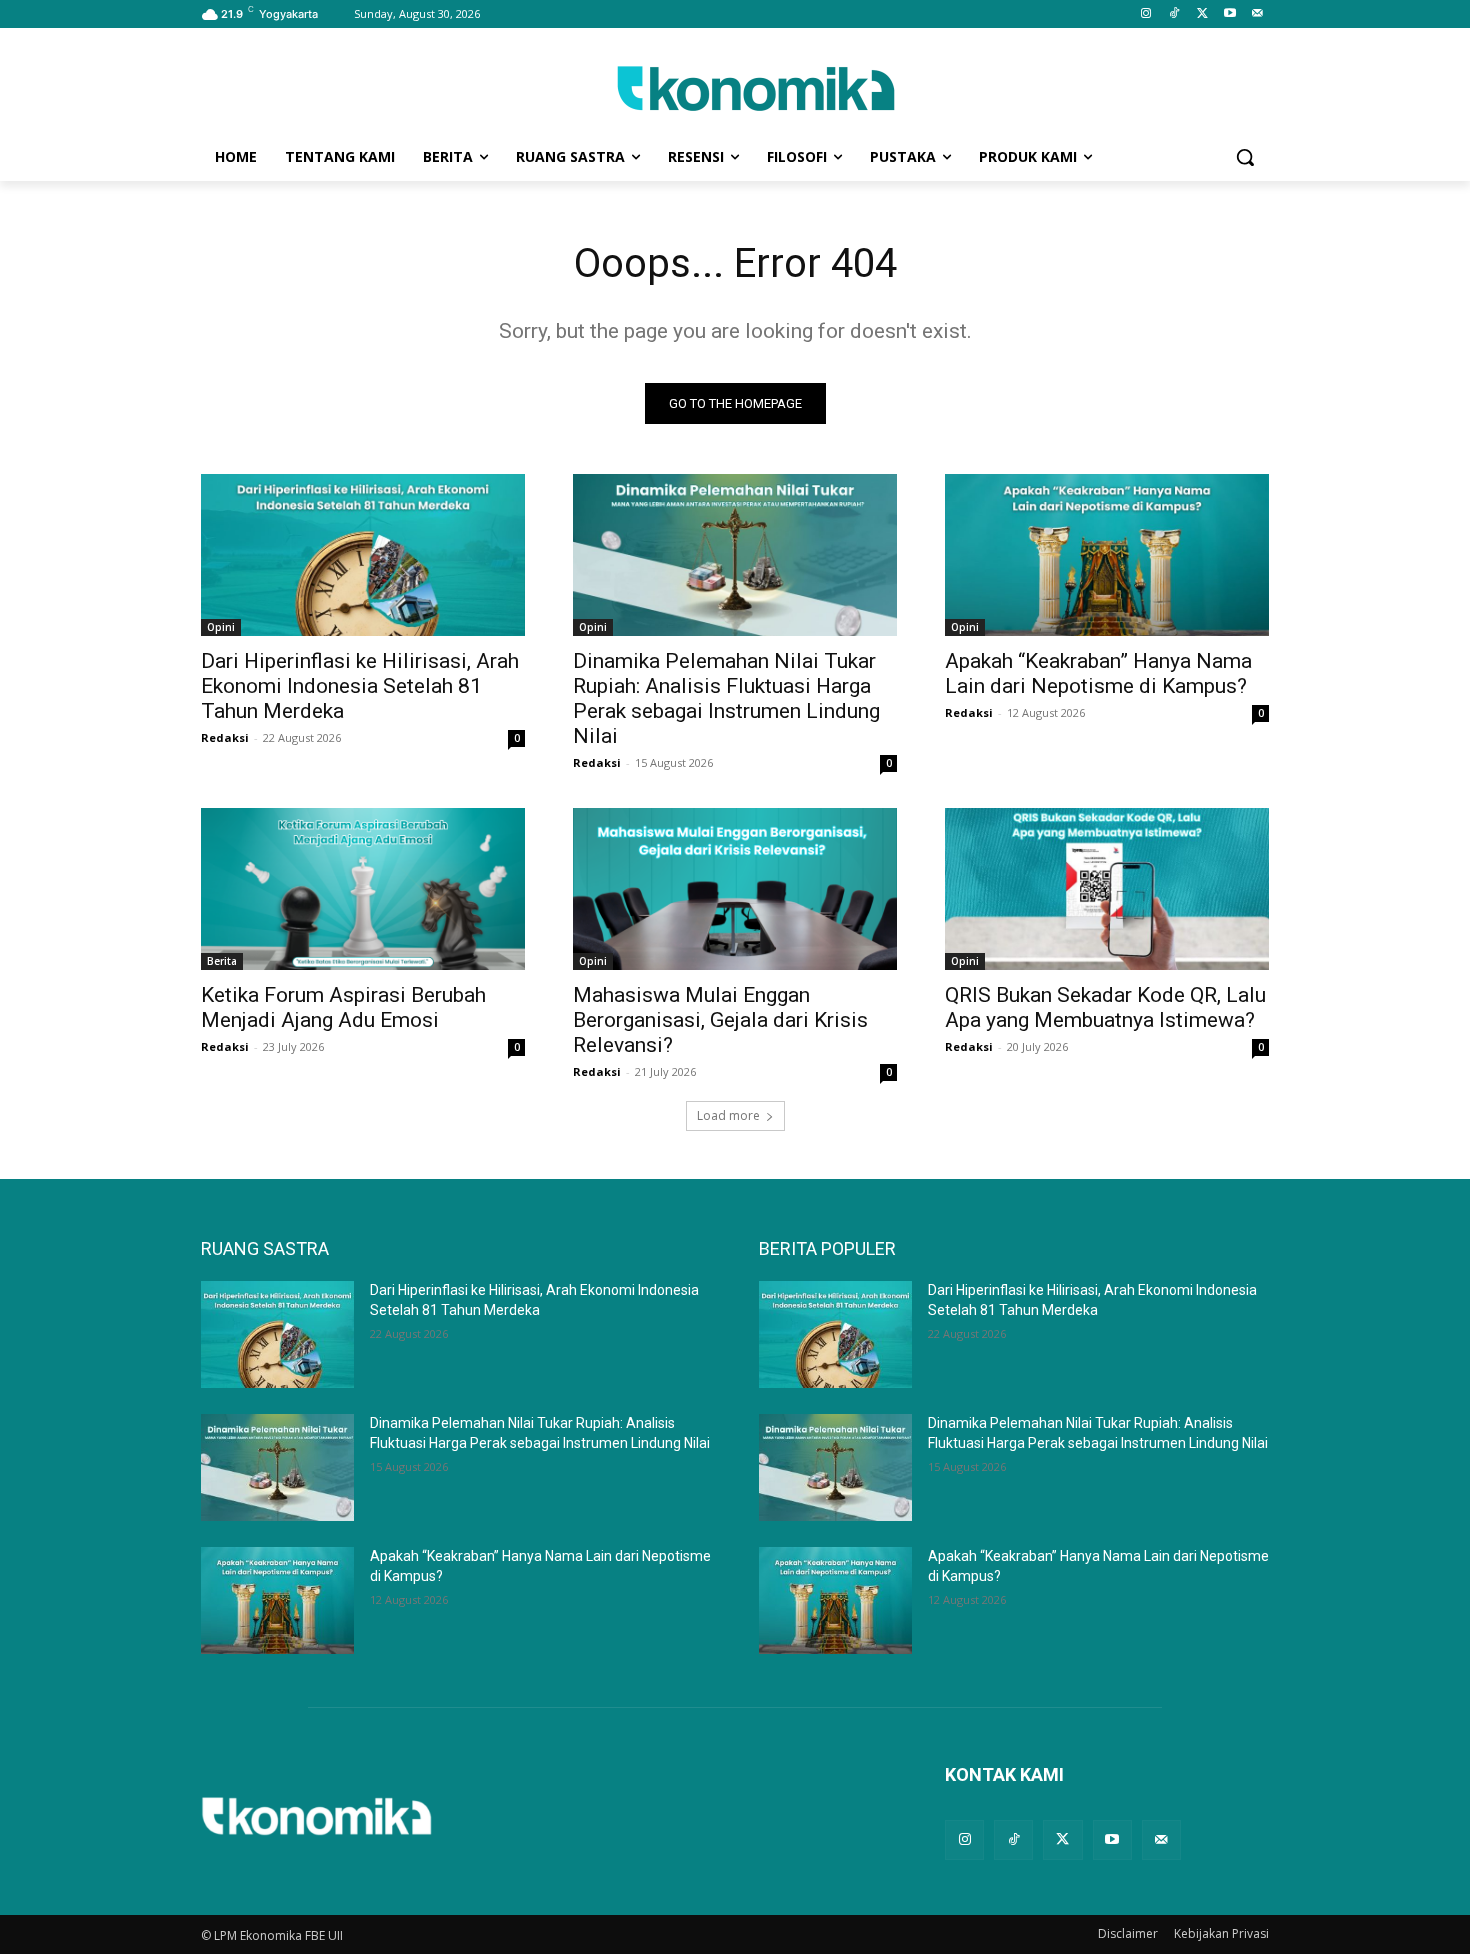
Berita (222, 961)
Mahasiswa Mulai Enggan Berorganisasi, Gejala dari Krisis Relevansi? (720, 1020)
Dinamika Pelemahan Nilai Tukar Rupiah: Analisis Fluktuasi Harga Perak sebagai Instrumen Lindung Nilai (726, 698)
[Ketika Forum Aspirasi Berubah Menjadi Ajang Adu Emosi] (363, 889)
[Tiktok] (1174, 14)
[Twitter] (1202, 14)
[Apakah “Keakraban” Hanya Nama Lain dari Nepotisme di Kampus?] (1107, 555)
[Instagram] (1146, 14)
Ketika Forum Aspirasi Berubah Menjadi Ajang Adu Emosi (343, 1007)
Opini (221, 627)
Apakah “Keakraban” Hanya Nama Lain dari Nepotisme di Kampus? (1098, 673)
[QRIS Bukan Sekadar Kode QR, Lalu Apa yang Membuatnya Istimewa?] (1107, 889)
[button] (1245, 157)
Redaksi (225, 737)
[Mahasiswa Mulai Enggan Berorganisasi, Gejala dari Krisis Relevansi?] (735, 889)
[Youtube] (1229, 14)
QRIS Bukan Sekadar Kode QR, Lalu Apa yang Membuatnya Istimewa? (1105, 1007)
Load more (728, 1115)
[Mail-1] (1257, 14)
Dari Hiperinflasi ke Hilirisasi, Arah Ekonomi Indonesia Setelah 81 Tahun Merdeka (360, 686)
